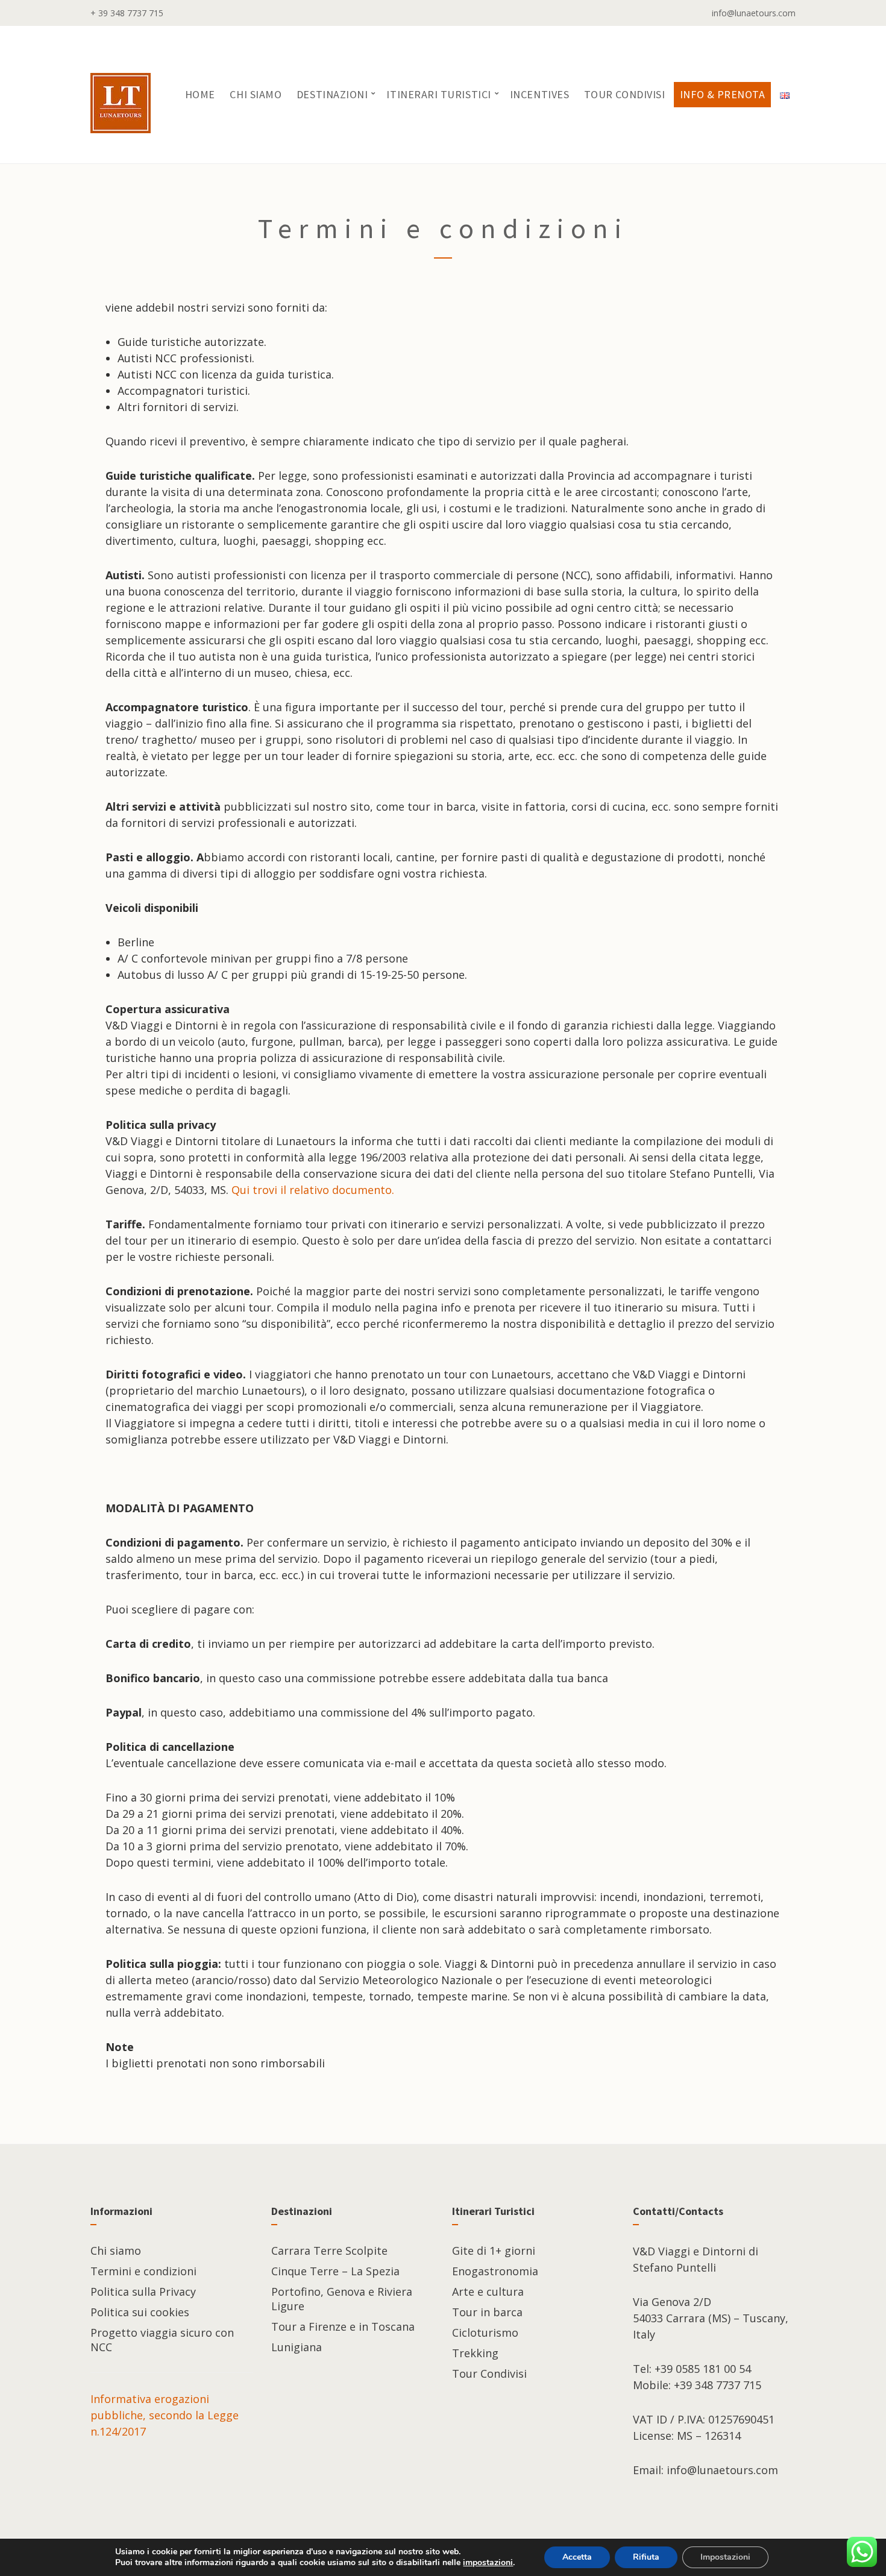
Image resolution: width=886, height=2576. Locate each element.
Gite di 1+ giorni (494, 2251)
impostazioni (488, 2563)
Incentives (539, 94)
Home (200, 94)
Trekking (475, 2353)
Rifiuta (646, 2557)
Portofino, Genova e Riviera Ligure (342, 2299)
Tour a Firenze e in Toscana (343, 2326)
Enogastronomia (495, 2271)
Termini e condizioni (143, 2271)
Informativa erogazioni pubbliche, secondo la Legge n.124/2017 (165, 2415)
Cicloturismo (485, 2333)
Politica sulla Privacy (143, 2292)
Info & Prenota (723, 94)
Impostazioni (725, 2557)
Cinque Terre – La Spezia (335, 2271)
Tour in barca (487, 2312)
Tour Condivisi (625, 94)
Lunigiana (297, 2347)
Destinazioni (332, 94)
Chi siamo (256, 94)
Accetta (577, 2557)
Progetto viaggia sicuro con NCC (162, 2340)
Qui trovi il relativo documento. (313, 1190)
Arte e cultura (488, 2292)
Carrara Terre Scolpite (329, 2251)
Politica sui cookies (140, 2312)
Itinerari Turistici (438, 94)
